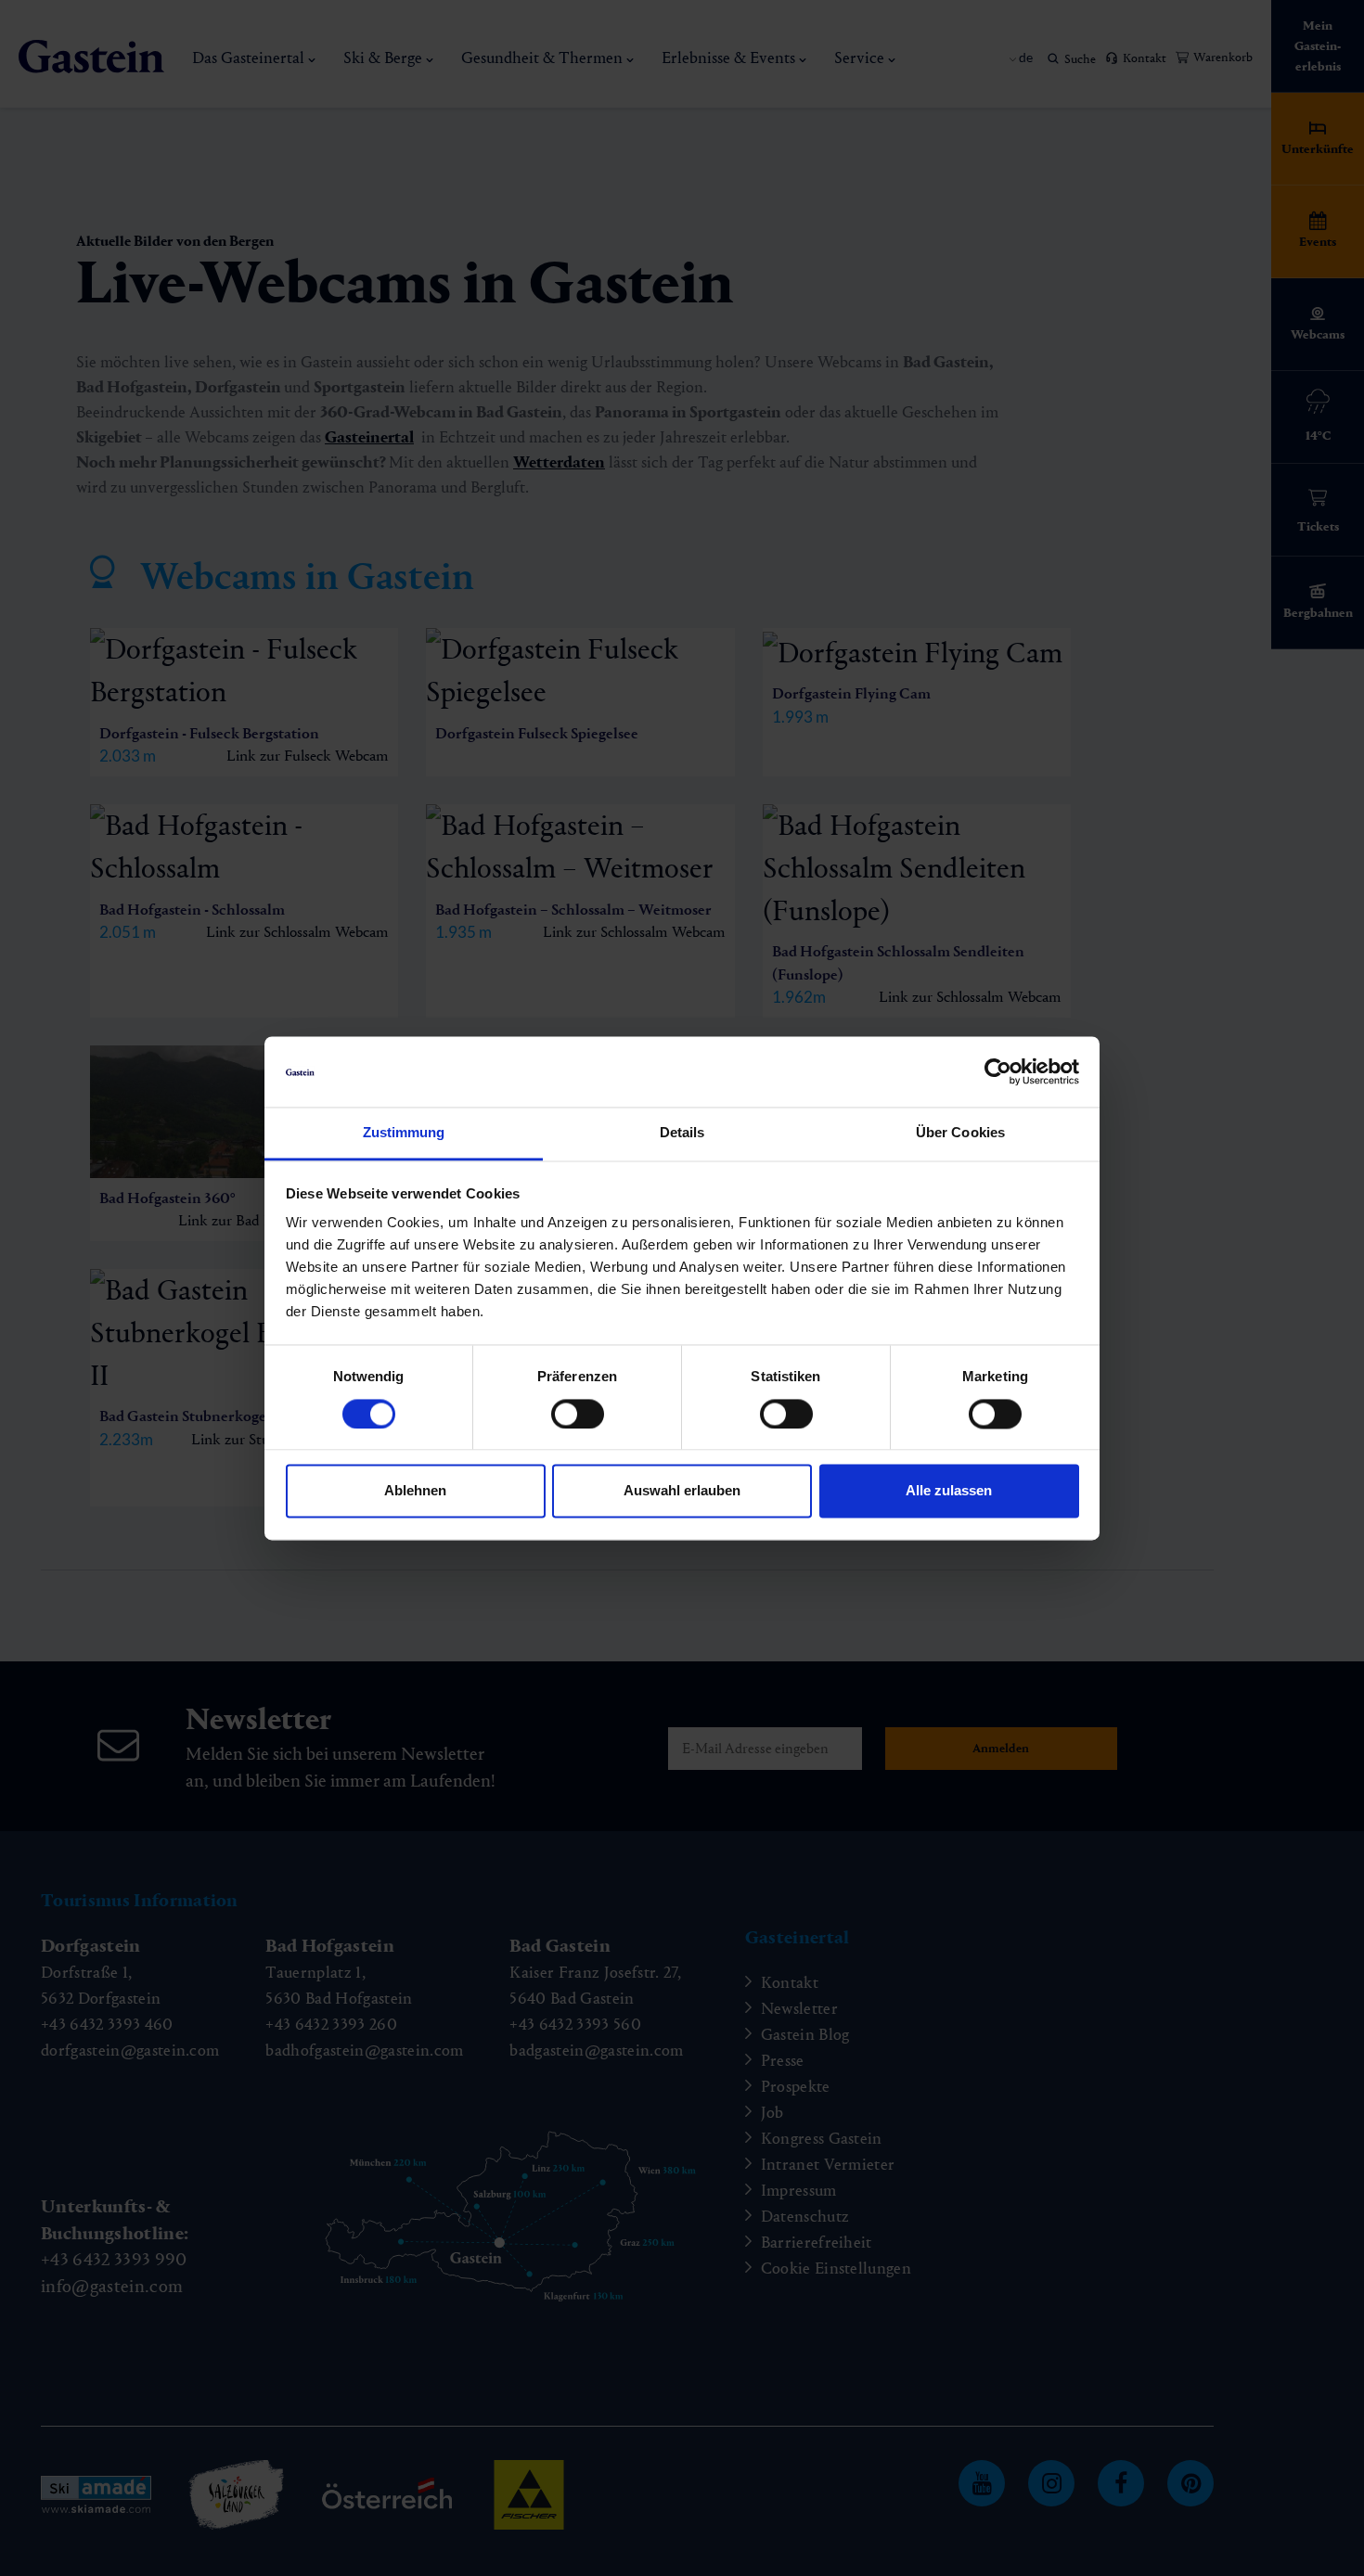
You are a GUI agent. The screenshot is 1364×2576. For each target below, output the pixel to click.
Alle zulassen (949, 1491)
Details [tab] (682, 1133)
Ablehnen (415, 1491)
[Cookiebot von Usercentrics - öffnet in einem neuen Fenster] (998, 1071)
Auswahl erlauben (682, 1491)
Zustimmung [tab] (404, 1133)
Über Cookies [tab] (960, 1133)
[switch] (578, 1414)
